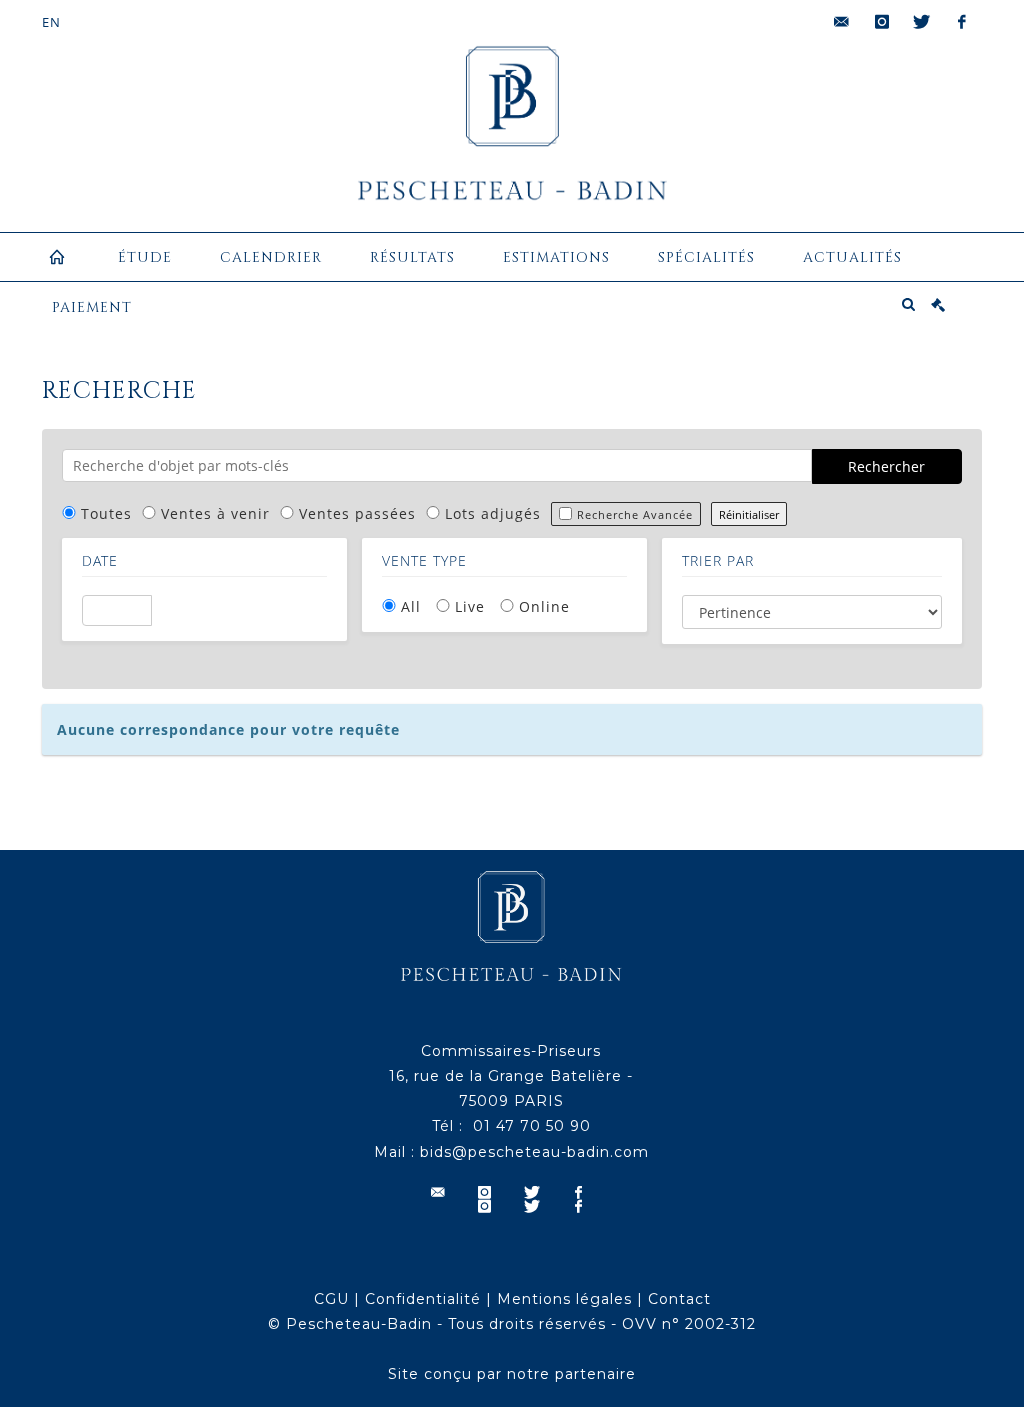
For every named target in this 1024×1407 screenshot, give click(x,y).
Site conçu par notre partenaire (512, 1374)
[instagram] (882, 22)
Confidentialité (423, 1299)
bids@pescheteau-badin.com (534, 1152)
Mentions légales (564, 1299)
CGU (331, 1299)
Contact (679, 1299)
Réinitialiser (749, 514)
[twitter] (922, 22)
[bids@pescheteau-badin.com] (842, 22)
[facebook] (962, 22)
